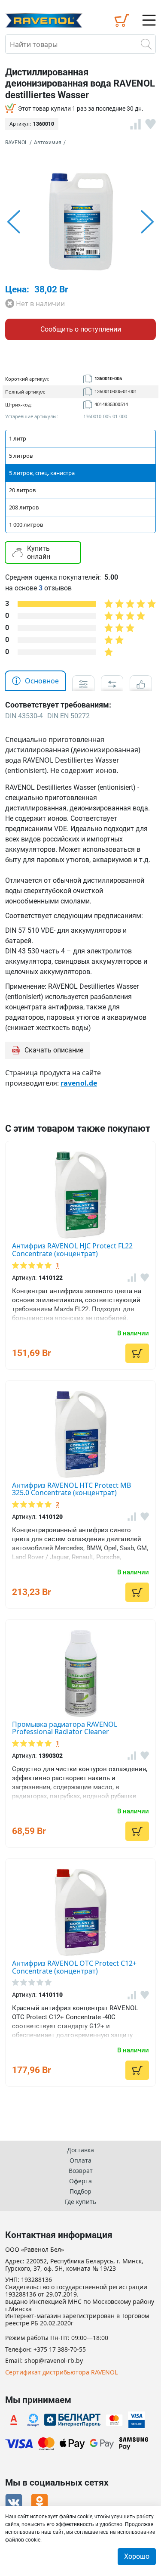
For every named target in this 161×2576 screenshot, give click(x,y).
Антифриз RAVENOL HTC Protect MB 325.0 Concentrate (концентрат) (71, 1489)
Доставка (80, 2150)
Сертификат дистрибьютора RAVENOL (61, 2373)
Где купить (80, 2202)
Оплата (80, 2160)
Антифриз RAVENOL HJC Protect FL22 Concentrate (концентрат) (72, 1250)
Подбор (80, 2191)
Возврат (81, 2171)
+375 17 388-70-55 (60, 2350)
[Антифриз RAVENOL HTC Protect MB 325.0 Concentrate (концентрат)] (80, 1434)
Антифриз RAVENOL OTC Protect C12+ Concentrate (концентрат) (74, 1967)
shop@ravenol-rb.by (54, 2361)
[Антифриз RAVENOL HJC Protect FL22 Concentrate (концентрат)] (80, 1195)
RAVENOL (16, 143)
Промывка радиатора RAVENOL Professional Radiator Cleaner (65, 1728)
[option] (80, 222)
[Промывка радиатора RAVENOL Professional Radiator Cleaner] (80, 1673)
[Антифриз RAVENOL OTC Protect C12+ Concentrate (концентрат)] (80, 1912)
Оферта (80, 2181)
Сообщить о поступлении (81, 329)
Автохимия (48, 143)
